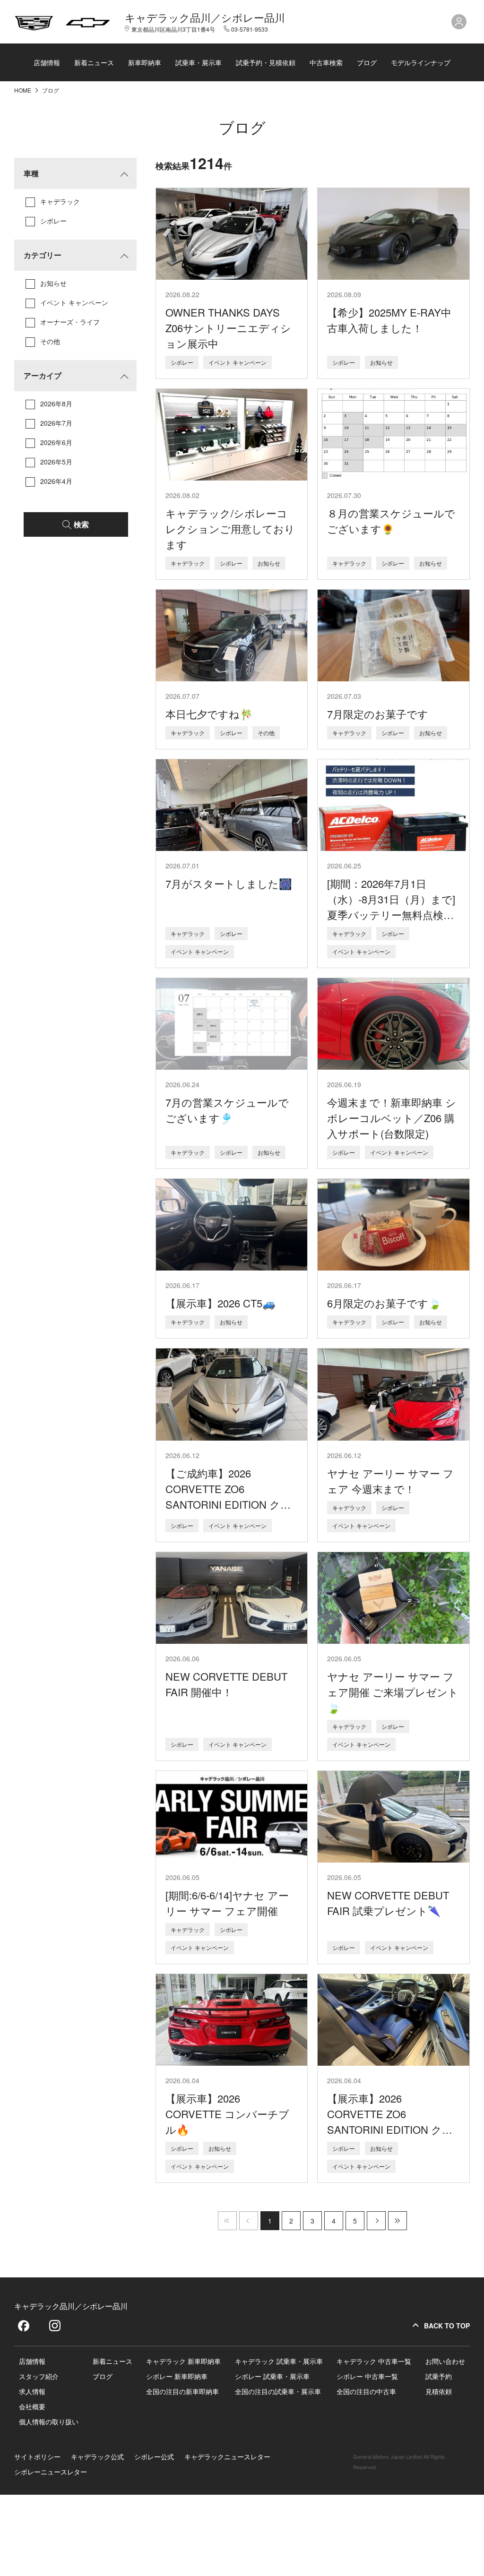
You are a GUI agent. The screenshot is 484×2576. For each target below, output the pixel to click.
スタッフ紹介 (39, 2376)
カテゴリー (43, 255)
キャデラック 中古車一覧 (374, 2361)
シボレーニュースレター (51, 2472)
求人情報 (32, 2391)
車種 (31, 173)
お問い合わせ (445, 2361)
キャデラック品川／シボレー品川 (205, 17)
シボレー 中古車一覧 (367, 2376)
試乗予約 (439, 2376)
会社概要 (32, 2406)
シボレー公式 (154, 2456)
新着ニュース (94, 62)
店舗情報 (47, 62)
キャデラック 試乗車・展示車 (279, 2361)
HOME (23, 90)
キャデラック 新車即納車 (183, 2361)
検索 (81, 524)
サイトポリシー (37, 2456)
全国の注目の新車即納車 (182, 2391)
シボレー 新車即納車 (177, 2376)
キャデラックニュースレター (227, 2456)
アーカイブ (43, 375)
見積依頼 (439, 2391)
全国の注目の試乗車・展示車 (278, 2391)
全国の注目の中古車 (366, 2391)
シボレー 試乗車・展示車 (272, 2376)
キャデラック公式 (97, 2456)
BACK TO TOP (447, 2326)
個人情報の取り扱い (49, 2421)
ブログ (367, 62)
